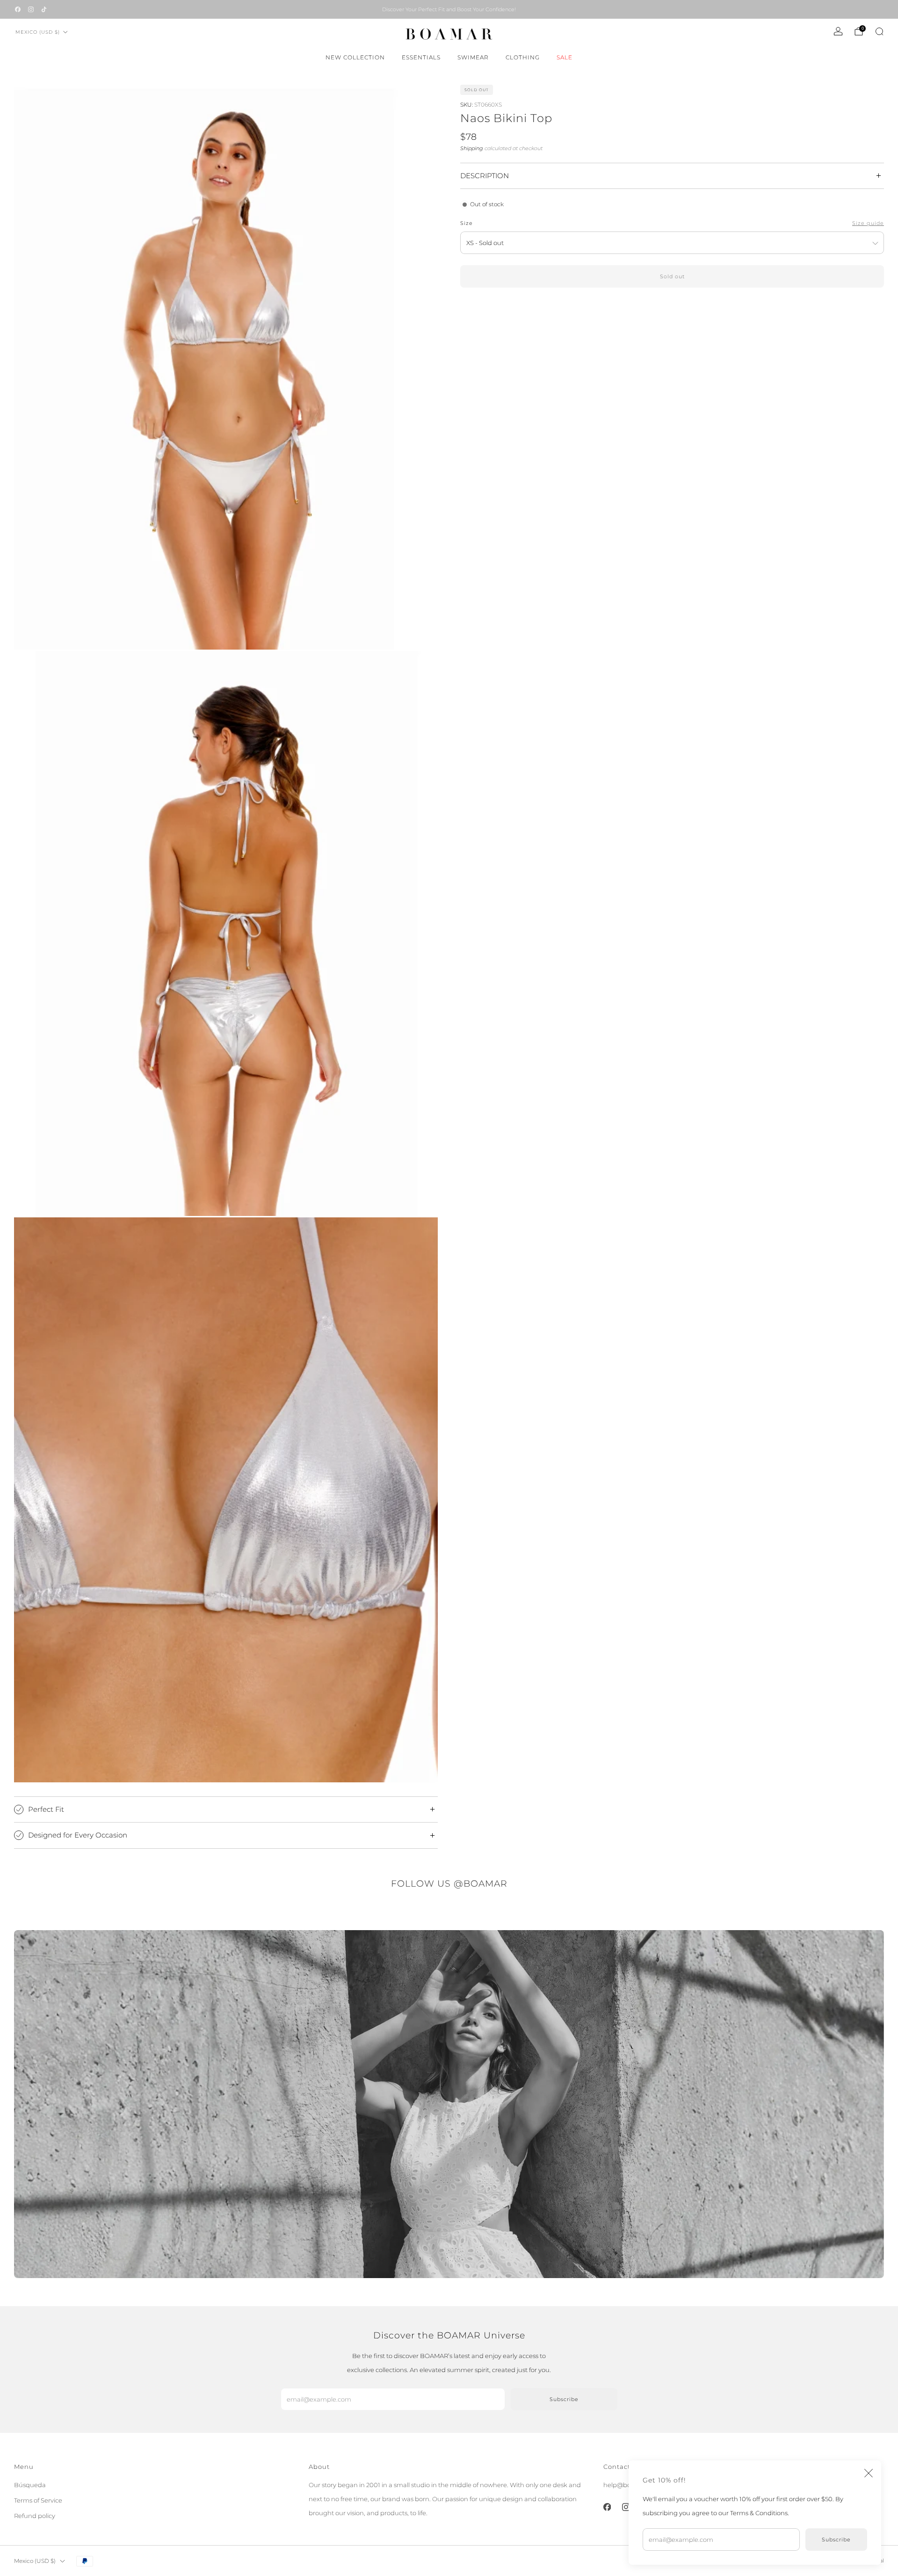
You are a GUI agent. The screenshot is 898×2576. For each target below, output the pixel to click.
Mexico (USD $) (38, 32)
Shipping (472, 148)
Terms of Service (38, 2500)
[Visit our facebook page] (18, 9)
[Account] (838, 31)
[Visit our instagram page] (31, 9)
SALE (565, 57)
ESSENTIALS (421, 57)
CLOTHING (523, 57)
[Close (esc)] (869, 2473)
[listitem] (449, 9)
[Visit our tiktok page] (44, 9)
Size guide (868, 223)
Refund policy (35, 2516)
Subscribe (836, 2540)
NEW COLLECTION (355, 57)
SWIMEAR (473, 57)
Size (467, 223)
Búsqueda (30, 2485)
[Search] (879, 31)
